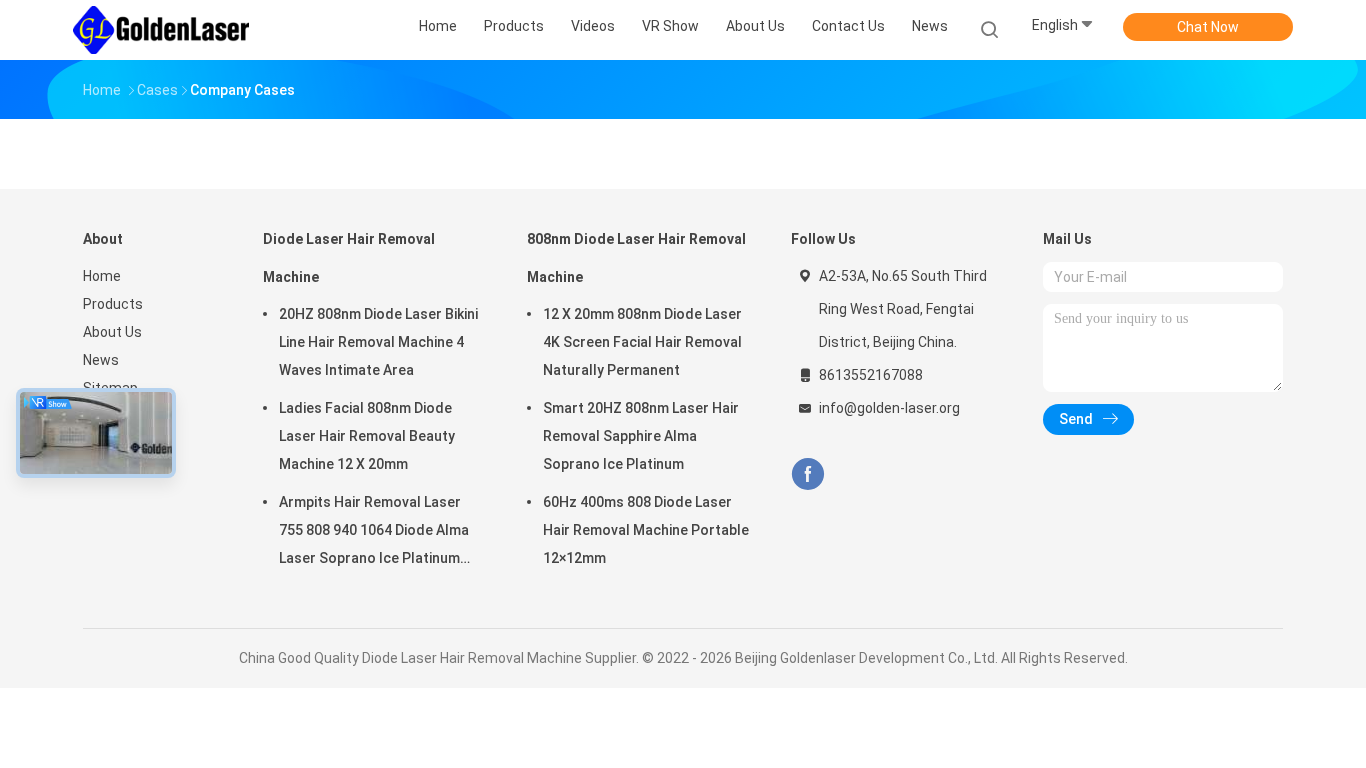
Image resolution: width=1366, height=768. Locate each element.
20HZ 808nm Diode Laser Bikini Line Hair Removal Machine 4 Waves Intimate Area (378, 342)
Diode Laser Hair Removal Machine (349, 258)
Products (113, 304)
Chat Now (1208, 27)
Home (102, 276)
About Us (112, 332)
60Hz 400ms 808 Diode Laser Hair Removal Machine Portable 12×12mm (646, 530)
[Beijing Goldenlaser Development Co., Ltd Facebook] (807, 474)
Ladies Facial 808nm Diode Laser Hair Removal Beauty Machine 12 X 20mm (367, 436)
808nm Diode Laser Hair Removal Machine (636, 258)
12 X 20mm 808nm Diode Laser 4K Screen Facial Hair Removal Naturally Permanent (642, 342)
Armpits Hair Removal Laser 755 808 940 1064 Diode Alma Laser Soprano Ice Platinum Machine (374, 533)
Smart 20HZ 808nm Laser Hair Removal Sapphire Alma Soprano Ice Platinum (641, 436)
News (101, 360)
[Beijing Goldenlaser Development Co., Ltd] (161, 30)
